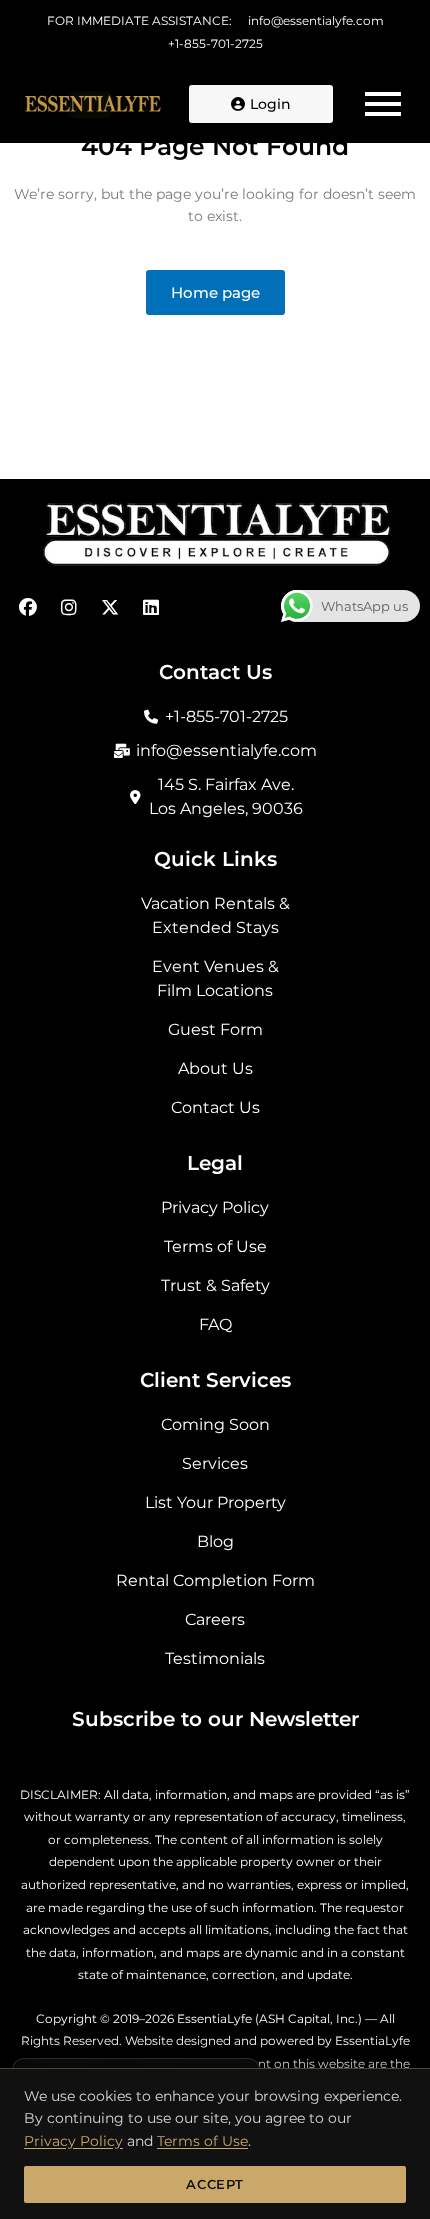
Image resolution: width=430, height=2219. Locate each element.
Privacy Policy (73, 2141)
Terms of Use (202, 2141)
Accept (215, 2184)
